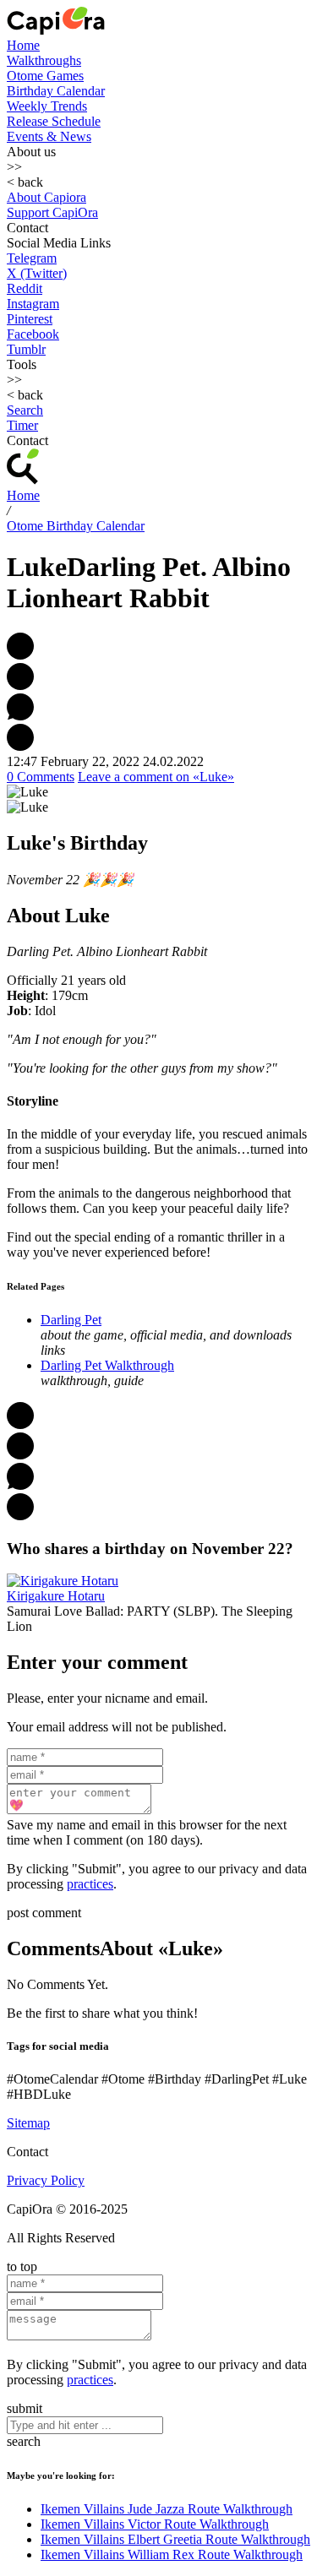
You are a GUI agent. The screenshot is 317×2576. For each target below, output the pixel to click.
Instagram (33, 304)
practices (90, 1884)
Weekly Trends (47, 106)
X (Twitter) (37, 273)
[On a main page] (56, 30)
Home (23, 45)
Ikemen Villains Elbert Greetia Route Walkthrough (175, 2539)
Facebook (33, 334)
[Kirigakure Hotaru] (63, 1581)
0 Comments (41, 777)
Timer (22, 425)
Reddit (25, 288)
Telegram (32, 258)
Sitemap (28, 2123)
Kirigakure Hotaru (56, 1596)
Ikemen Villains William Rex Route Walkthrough (172, 2554)
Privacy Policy (46, 2180)
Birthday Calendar (56, 91)
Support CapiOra (52, 212)
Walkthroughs (44, 60)
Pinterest (30, 319)
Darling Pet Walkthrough (107, 1365)
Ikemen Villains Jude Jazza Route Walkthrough (167, 2509)
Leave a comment (156, 777)
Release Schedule (54, 121)
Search (25, 410)
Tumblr (26, 349)
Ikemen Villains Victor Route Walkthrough (155, 2524)
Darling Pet (71, 1320)
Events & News (49, 136)
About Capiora (46, 197)
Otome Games (45, 76)
